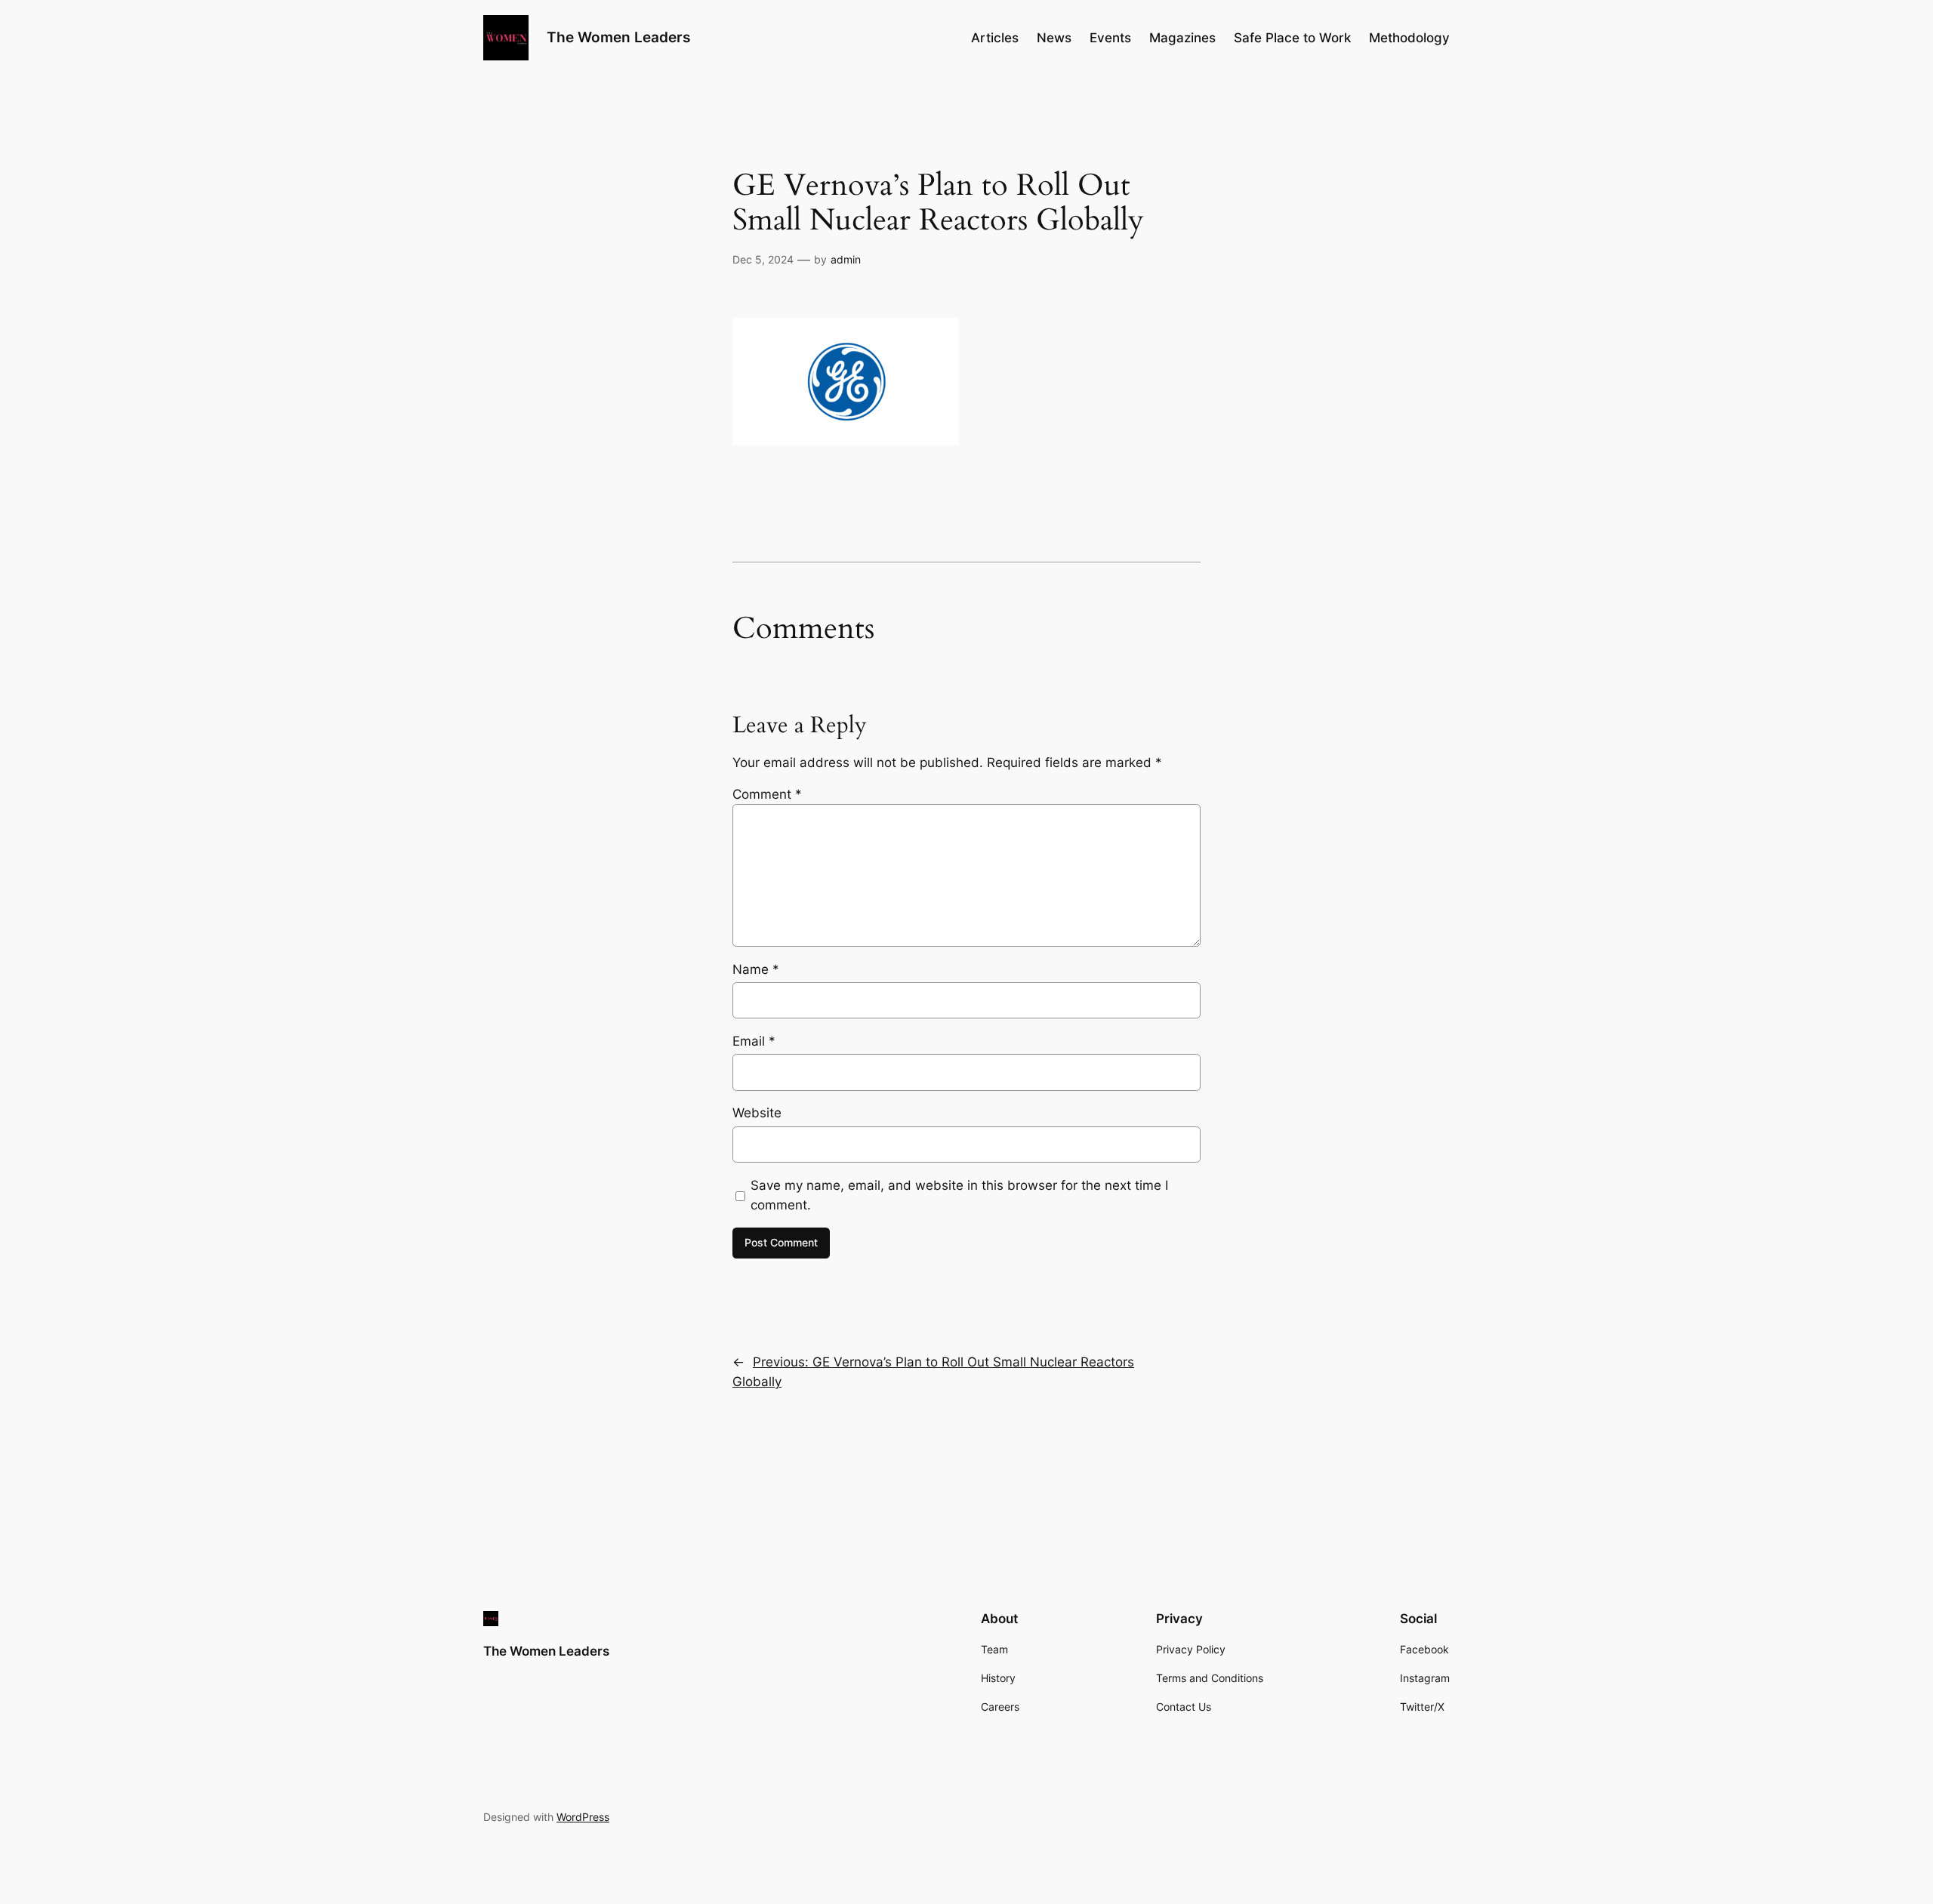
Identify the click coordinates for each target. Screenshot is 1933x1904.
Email (754, 1041)
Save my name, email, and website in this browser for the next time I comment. (959, 1195)
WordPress (583, 1817)
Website (757, 1113)
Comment (767, 794)
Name (756, 969)
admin (846, 259)
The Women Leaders (618, 37)
